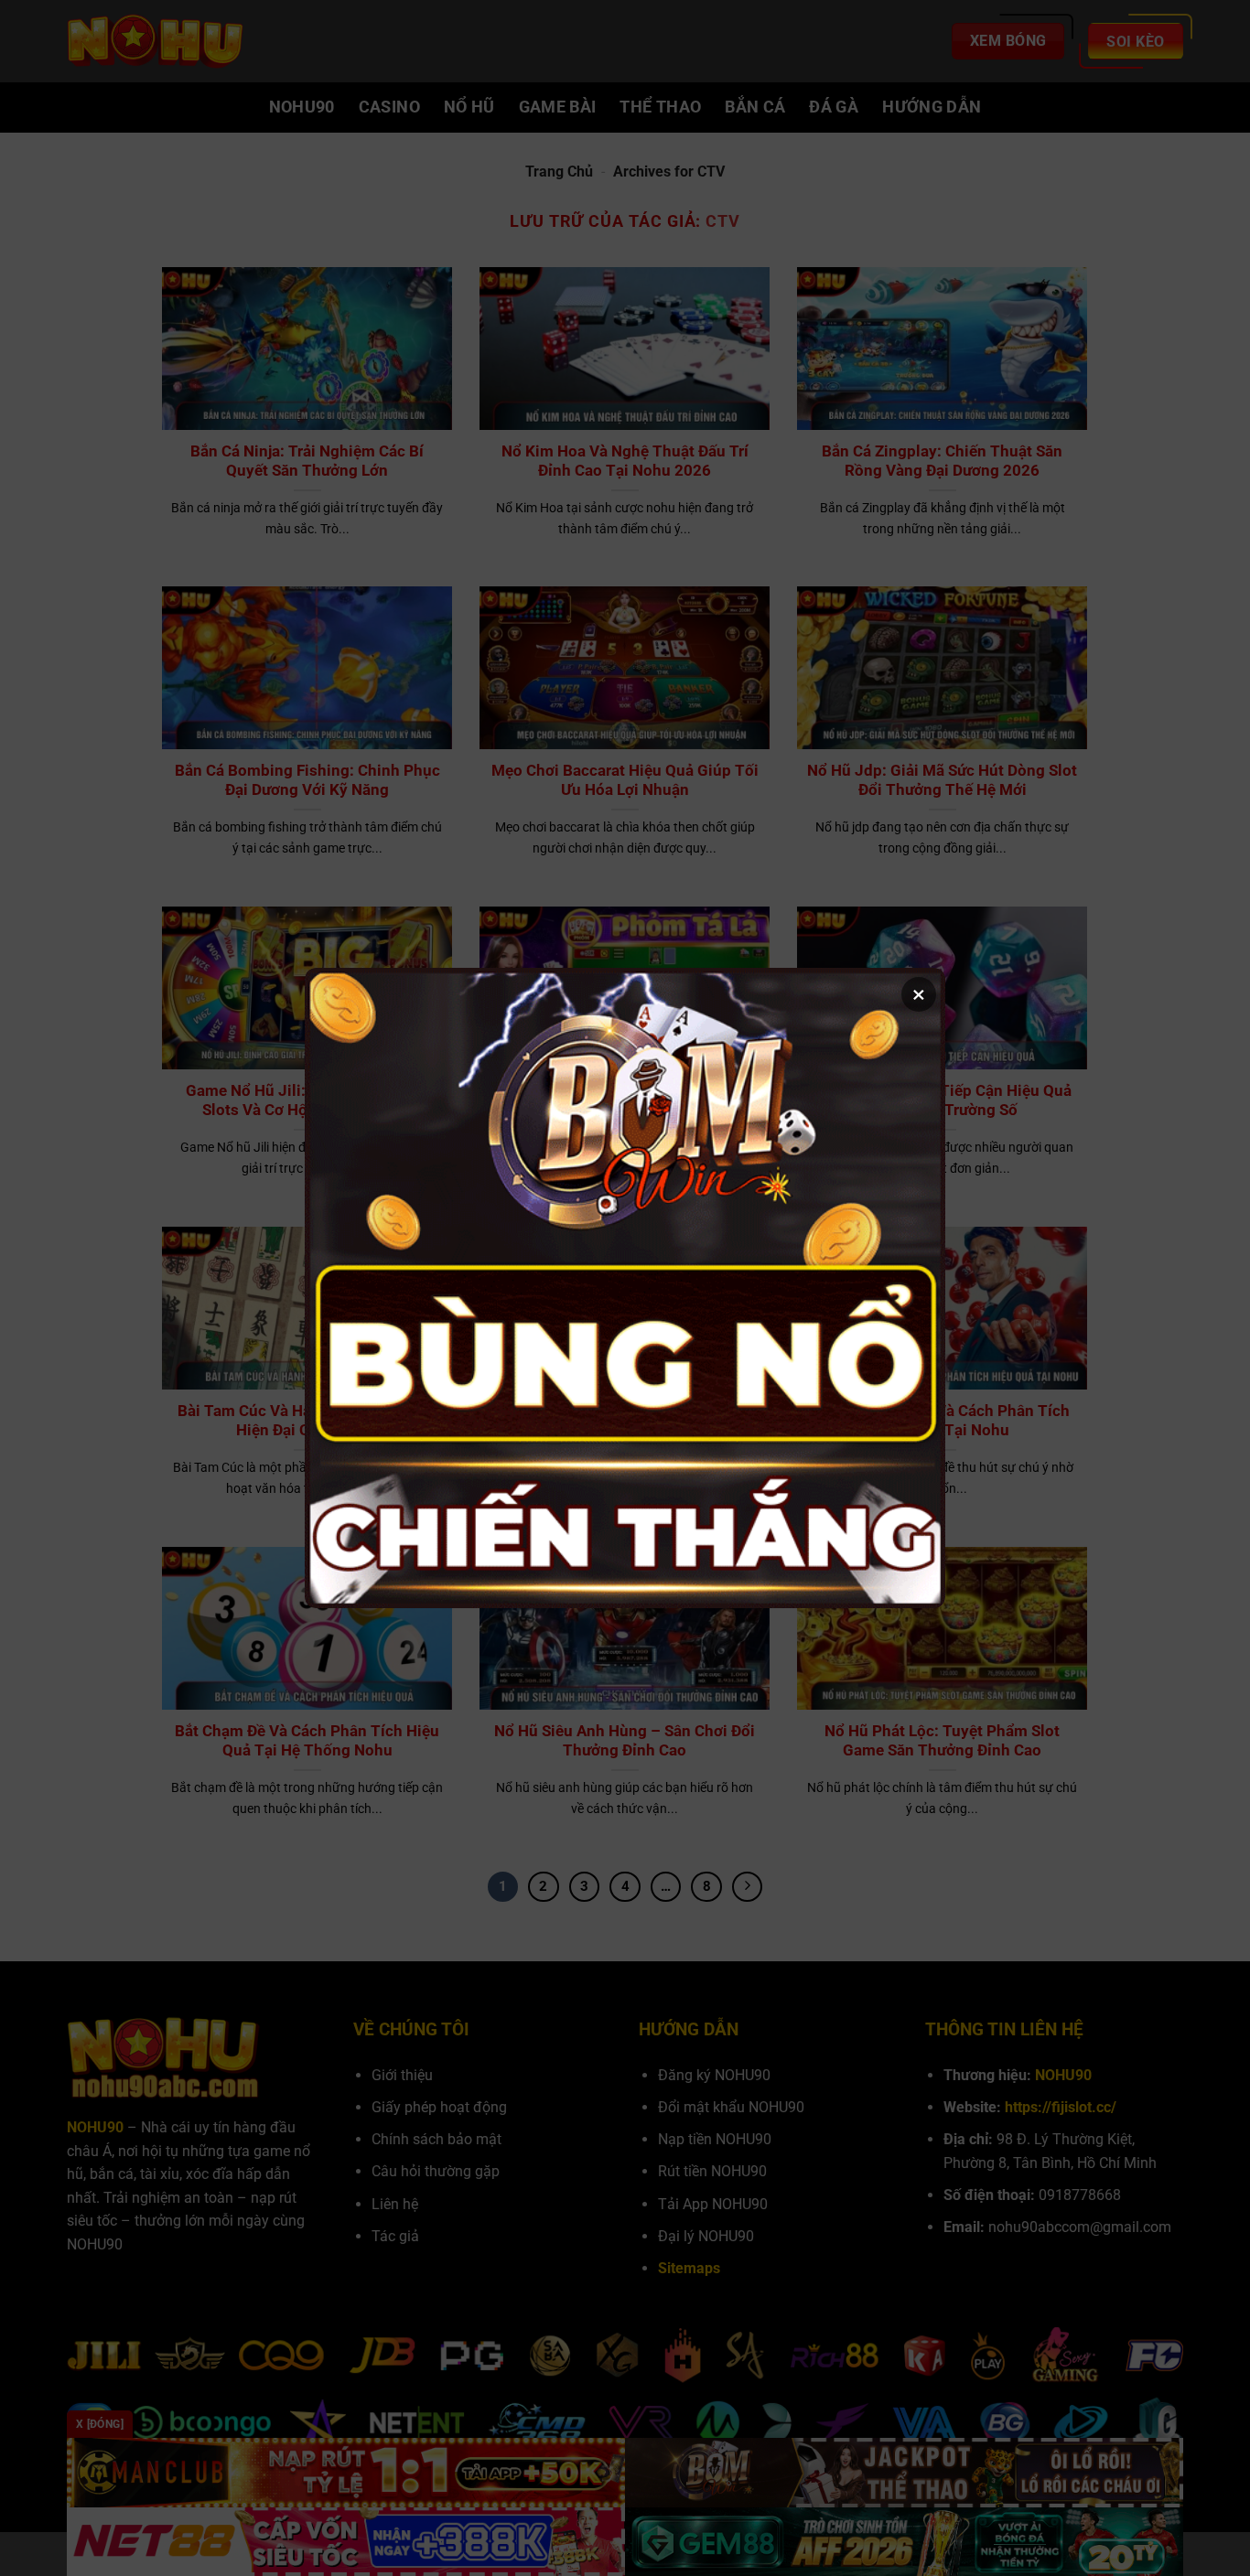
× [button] (919, 994)
